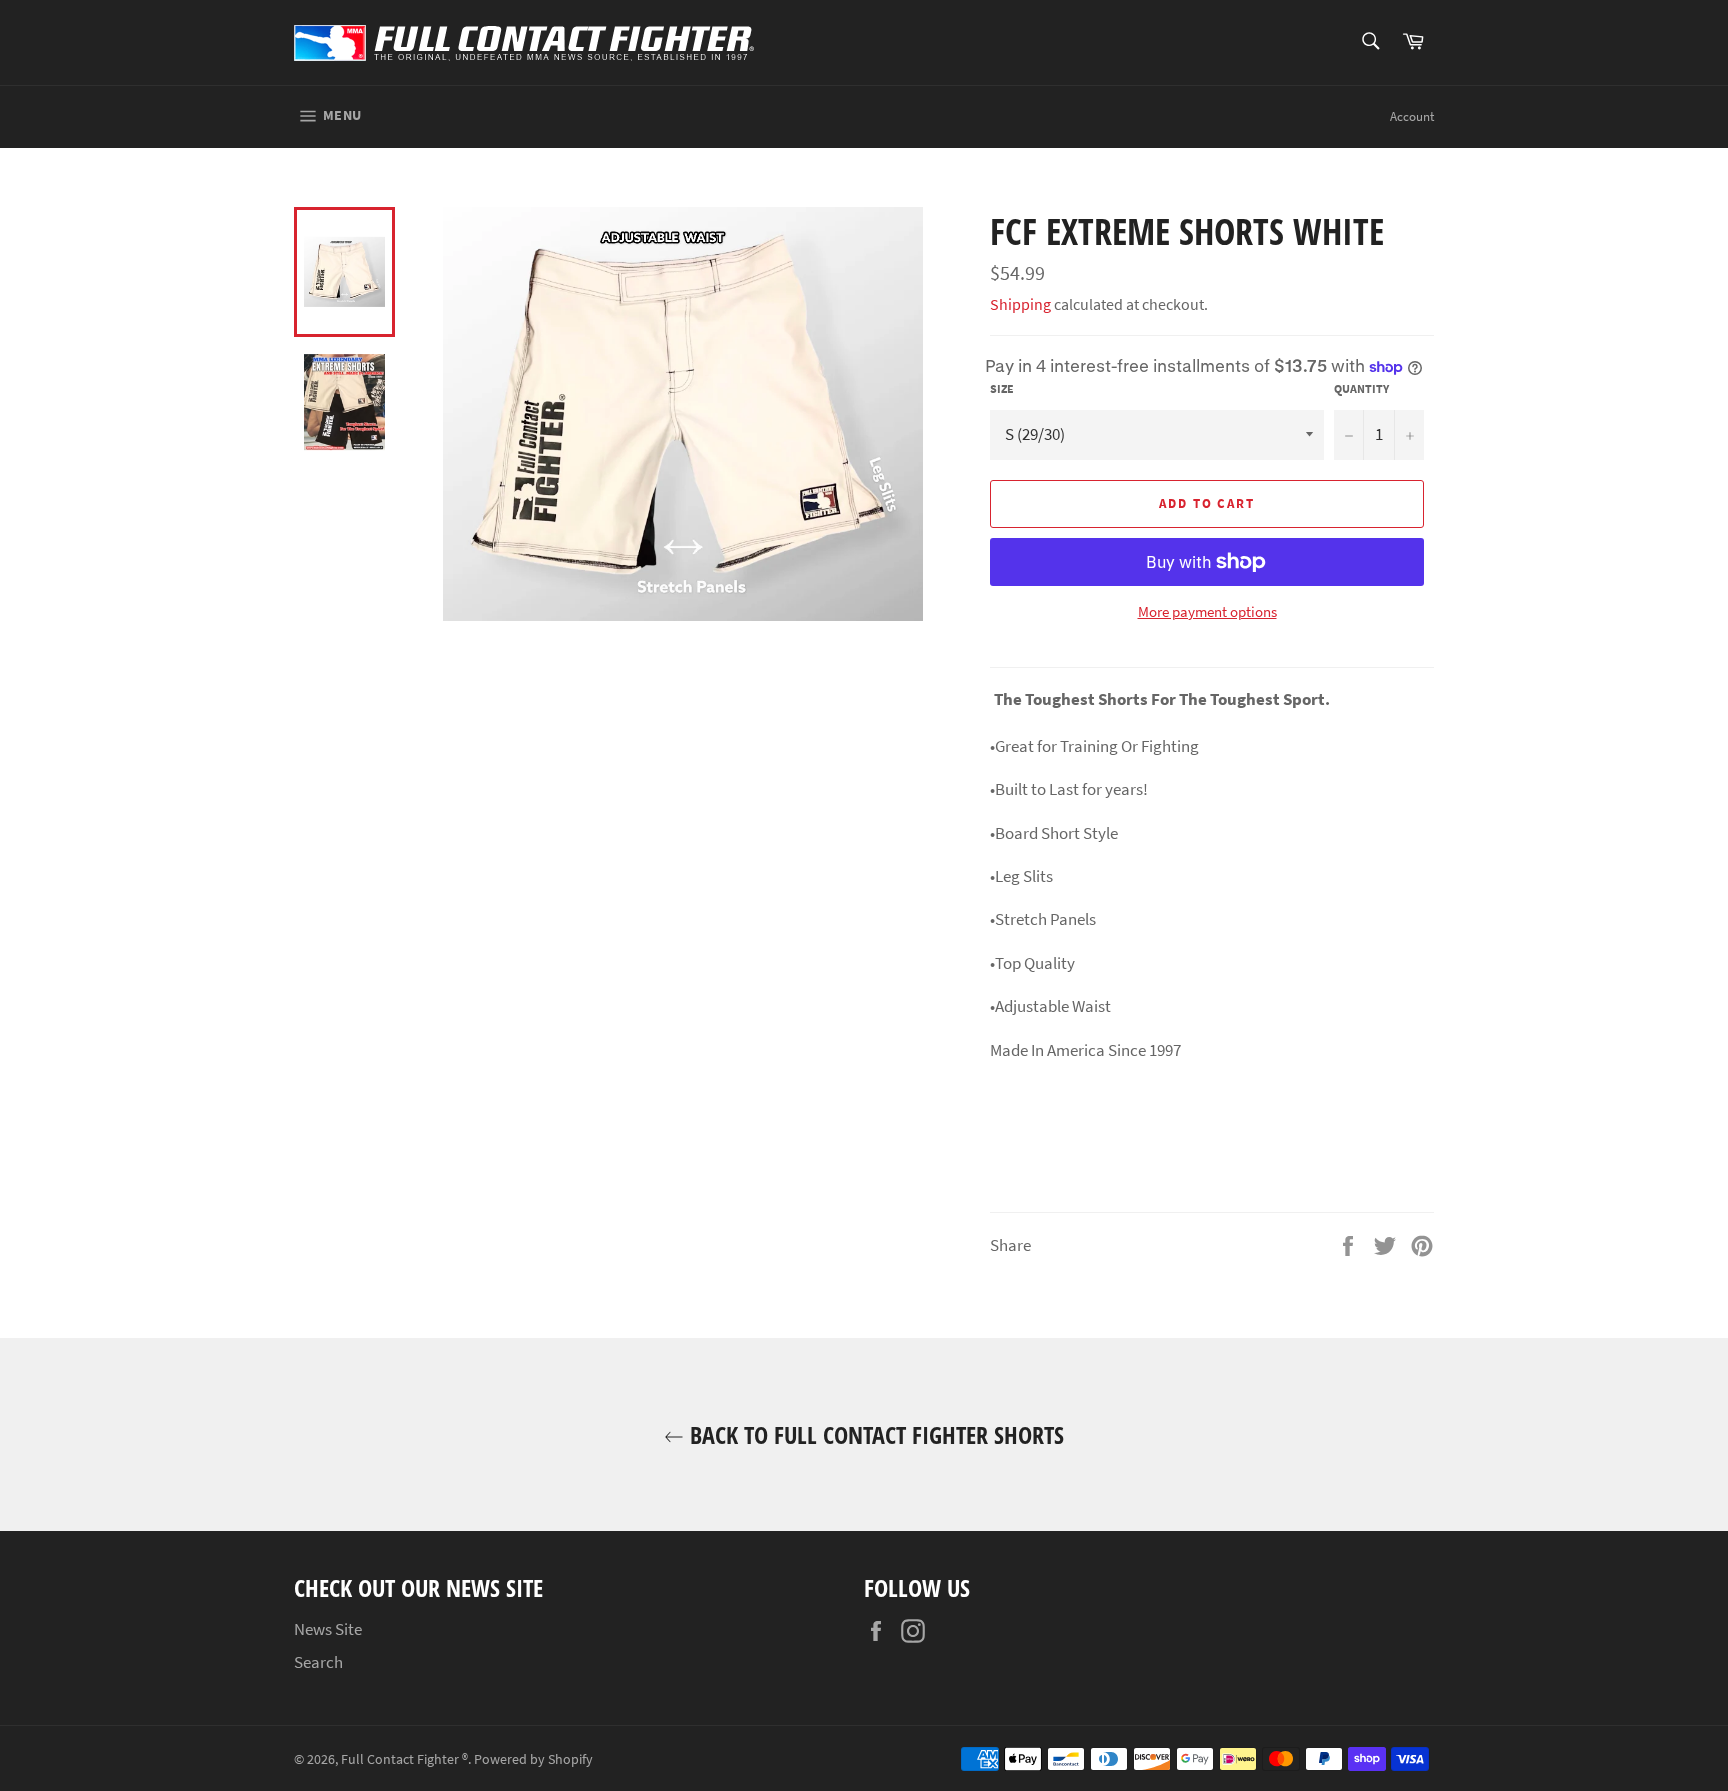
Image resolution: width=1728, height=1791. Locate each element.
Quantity (1361, 388)
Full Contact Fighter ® (404, 1759)
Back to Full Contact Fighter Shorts (874, 1434)
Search (318, 1662)
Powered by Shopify (533, 1759)
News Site (328, 1629)
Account (1412, 116)
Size (1002, 388)
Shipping (1020, 304)
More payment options (1207, 611)
